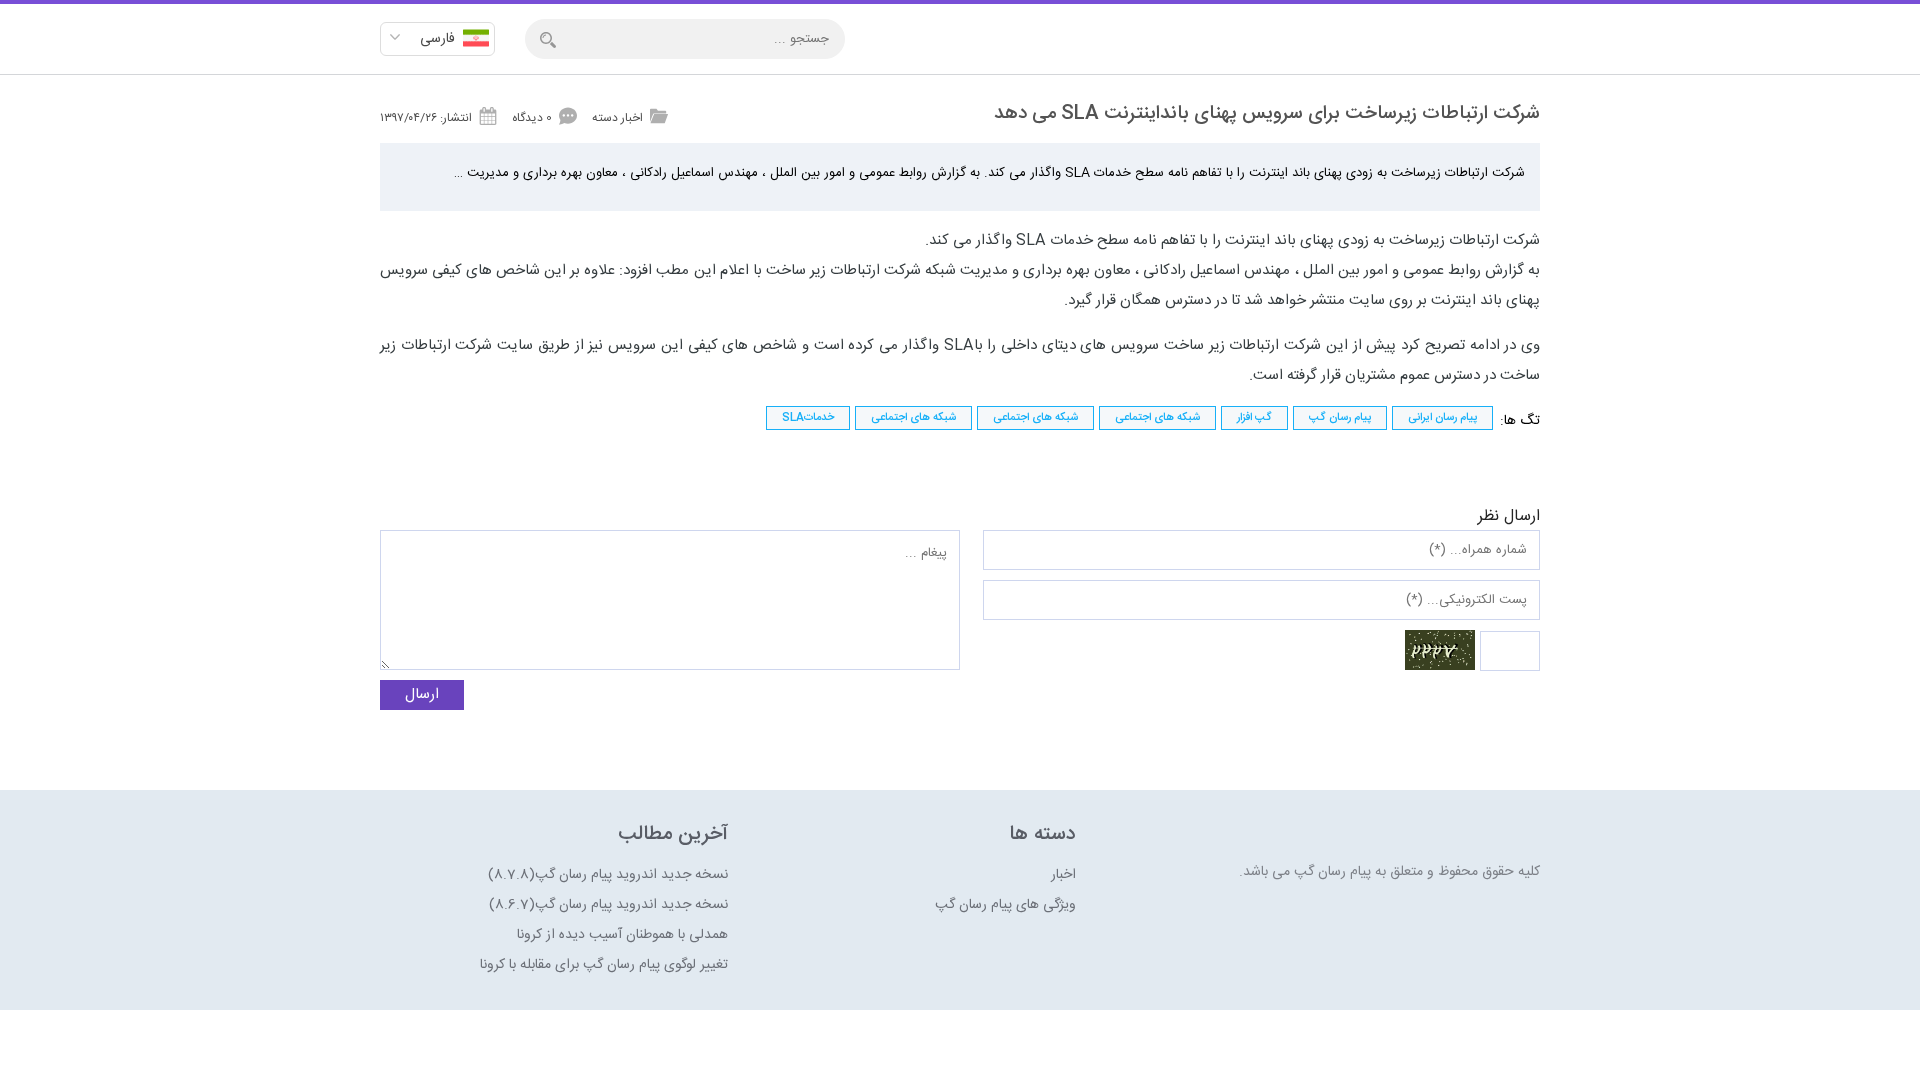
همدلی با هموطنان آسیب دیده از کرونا (622, 935)
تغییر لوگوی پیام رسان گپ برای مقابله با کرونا (604, 965)
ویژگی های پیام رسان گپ (1005, 905)
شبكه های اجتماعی (1157, 418)
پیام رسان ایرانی (1442, 418)
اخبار (1063, 875)
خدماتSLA (808, 418)
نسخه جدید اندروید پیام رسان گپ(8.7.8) (608, 875)
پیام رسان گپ (1340, 418)
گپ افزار (1254, 418)
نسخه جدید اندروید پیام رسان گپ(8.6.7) (608, 905)
